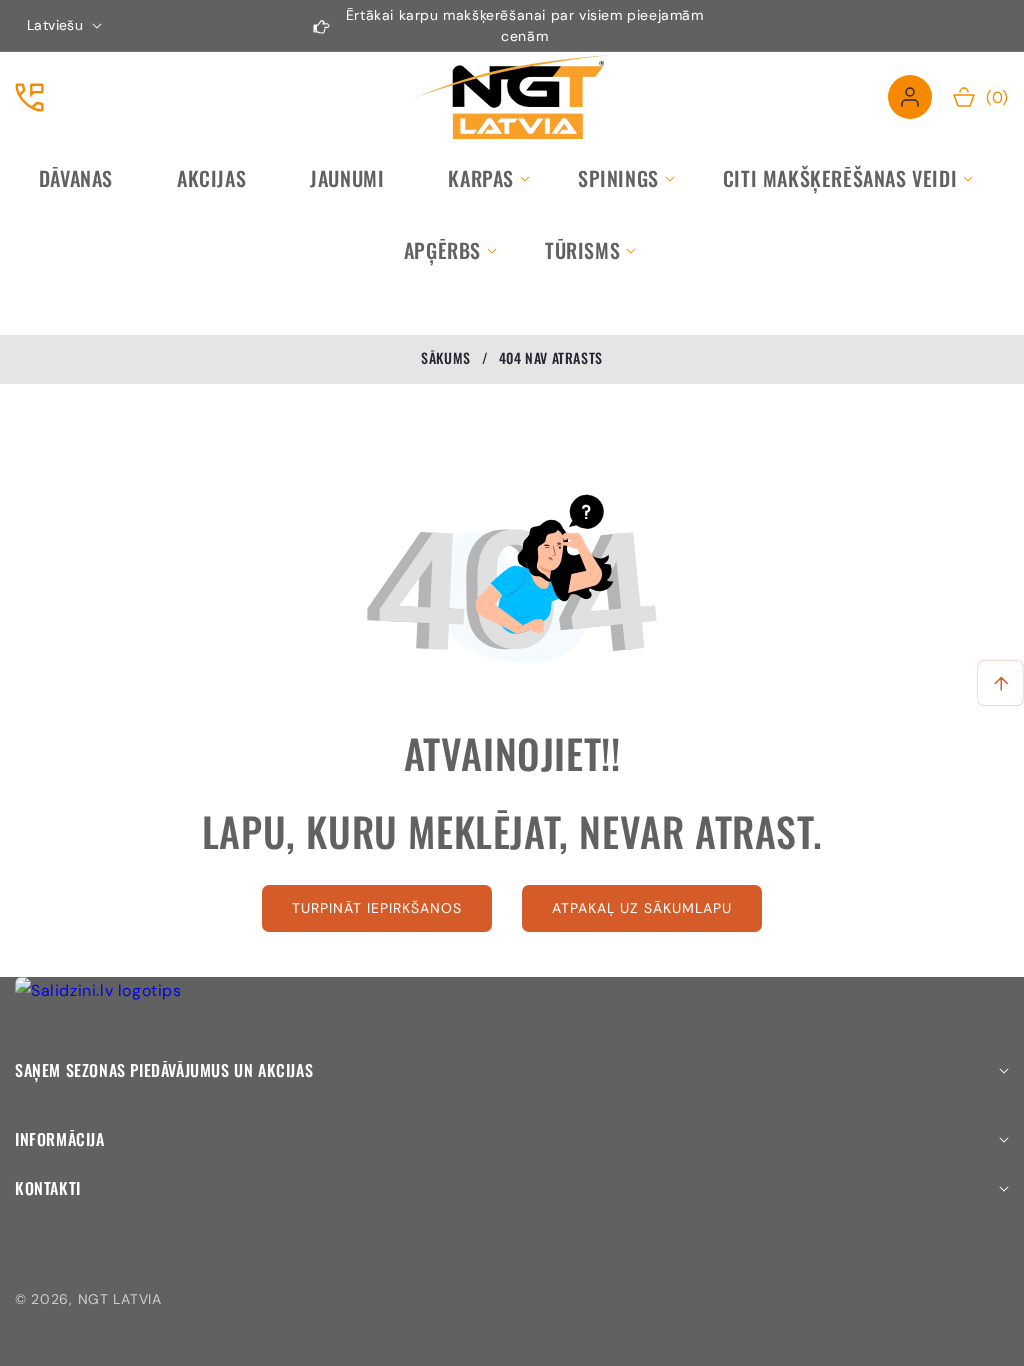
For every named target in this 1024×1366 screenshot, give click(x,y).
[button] (481, 178)
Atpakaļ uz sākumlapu (642, 908)
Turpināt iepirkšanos (377, 908)
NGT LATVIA (120, 1299)
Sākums (446, 358)
